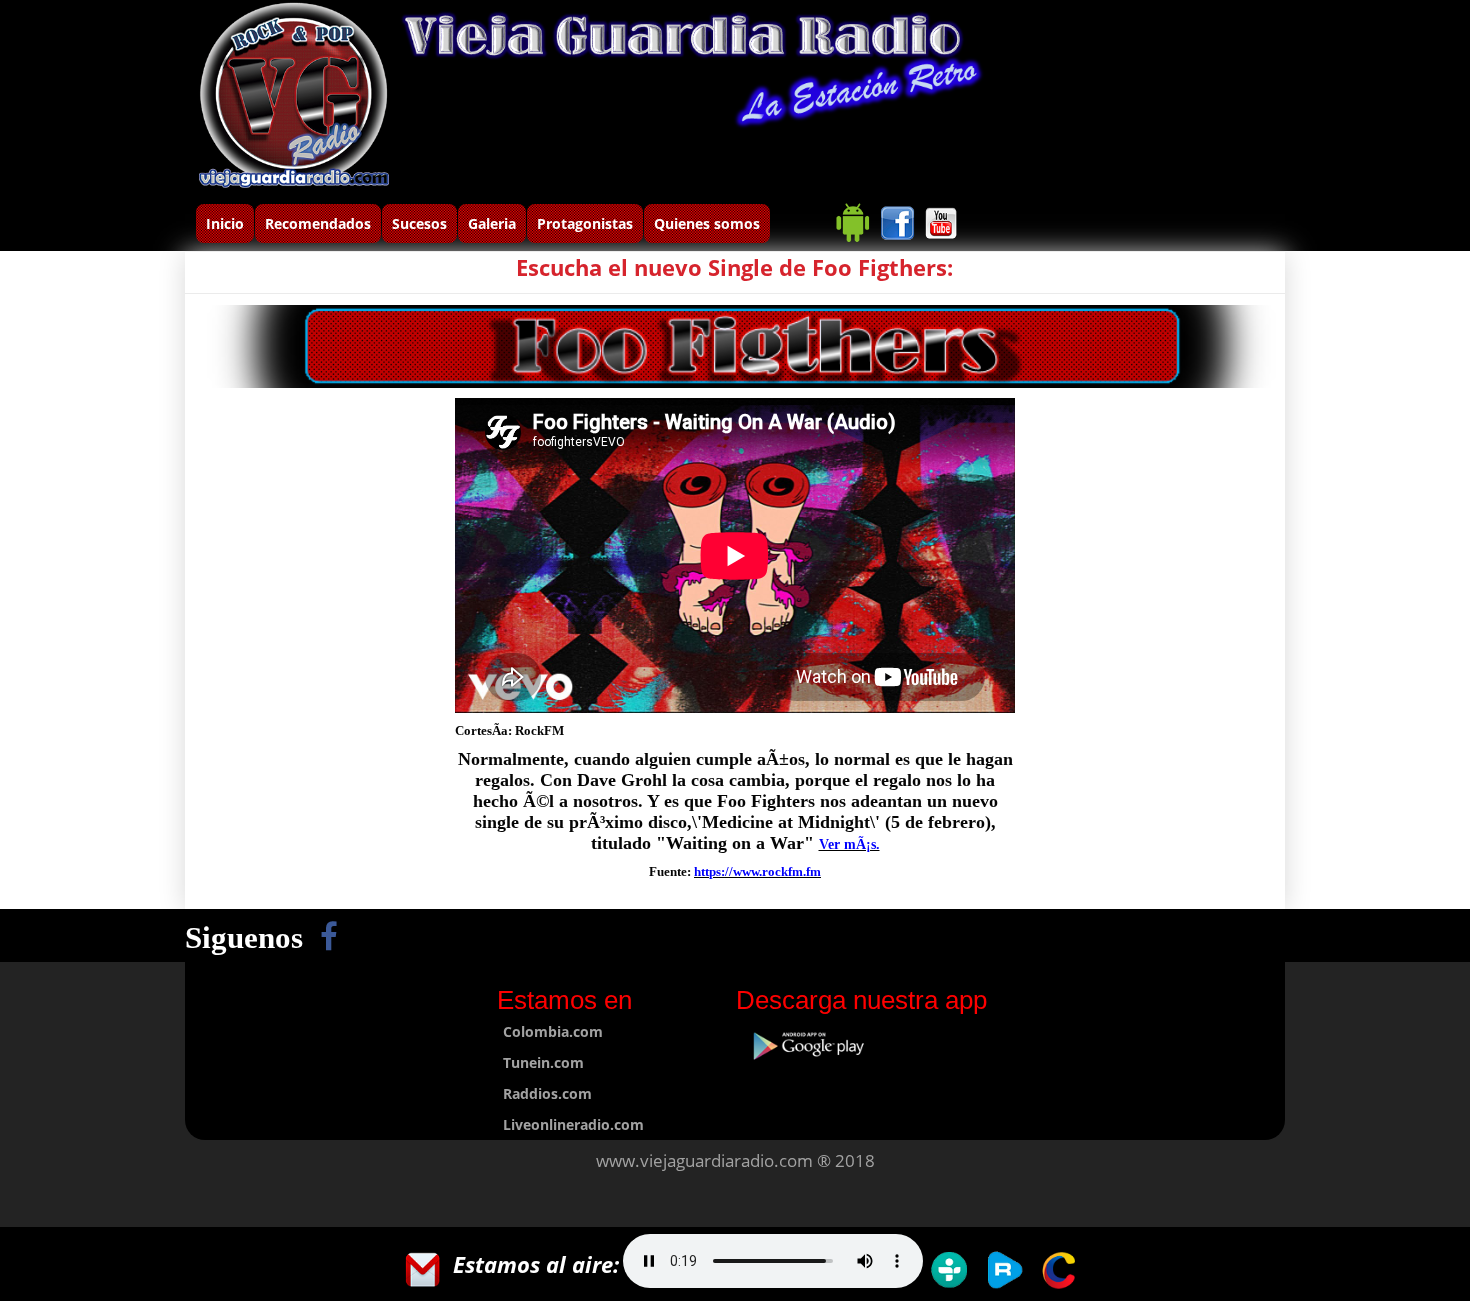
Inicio (225, 223)
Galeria (492, 223)
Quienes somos (707, 223)
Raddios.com (547, 1093)
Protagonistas (585, 223)
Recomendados (318, 223)
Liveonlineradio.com (573, 1124)
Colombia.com (553, 1031)
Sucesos (419, 223)
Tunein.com (543, 1062)
